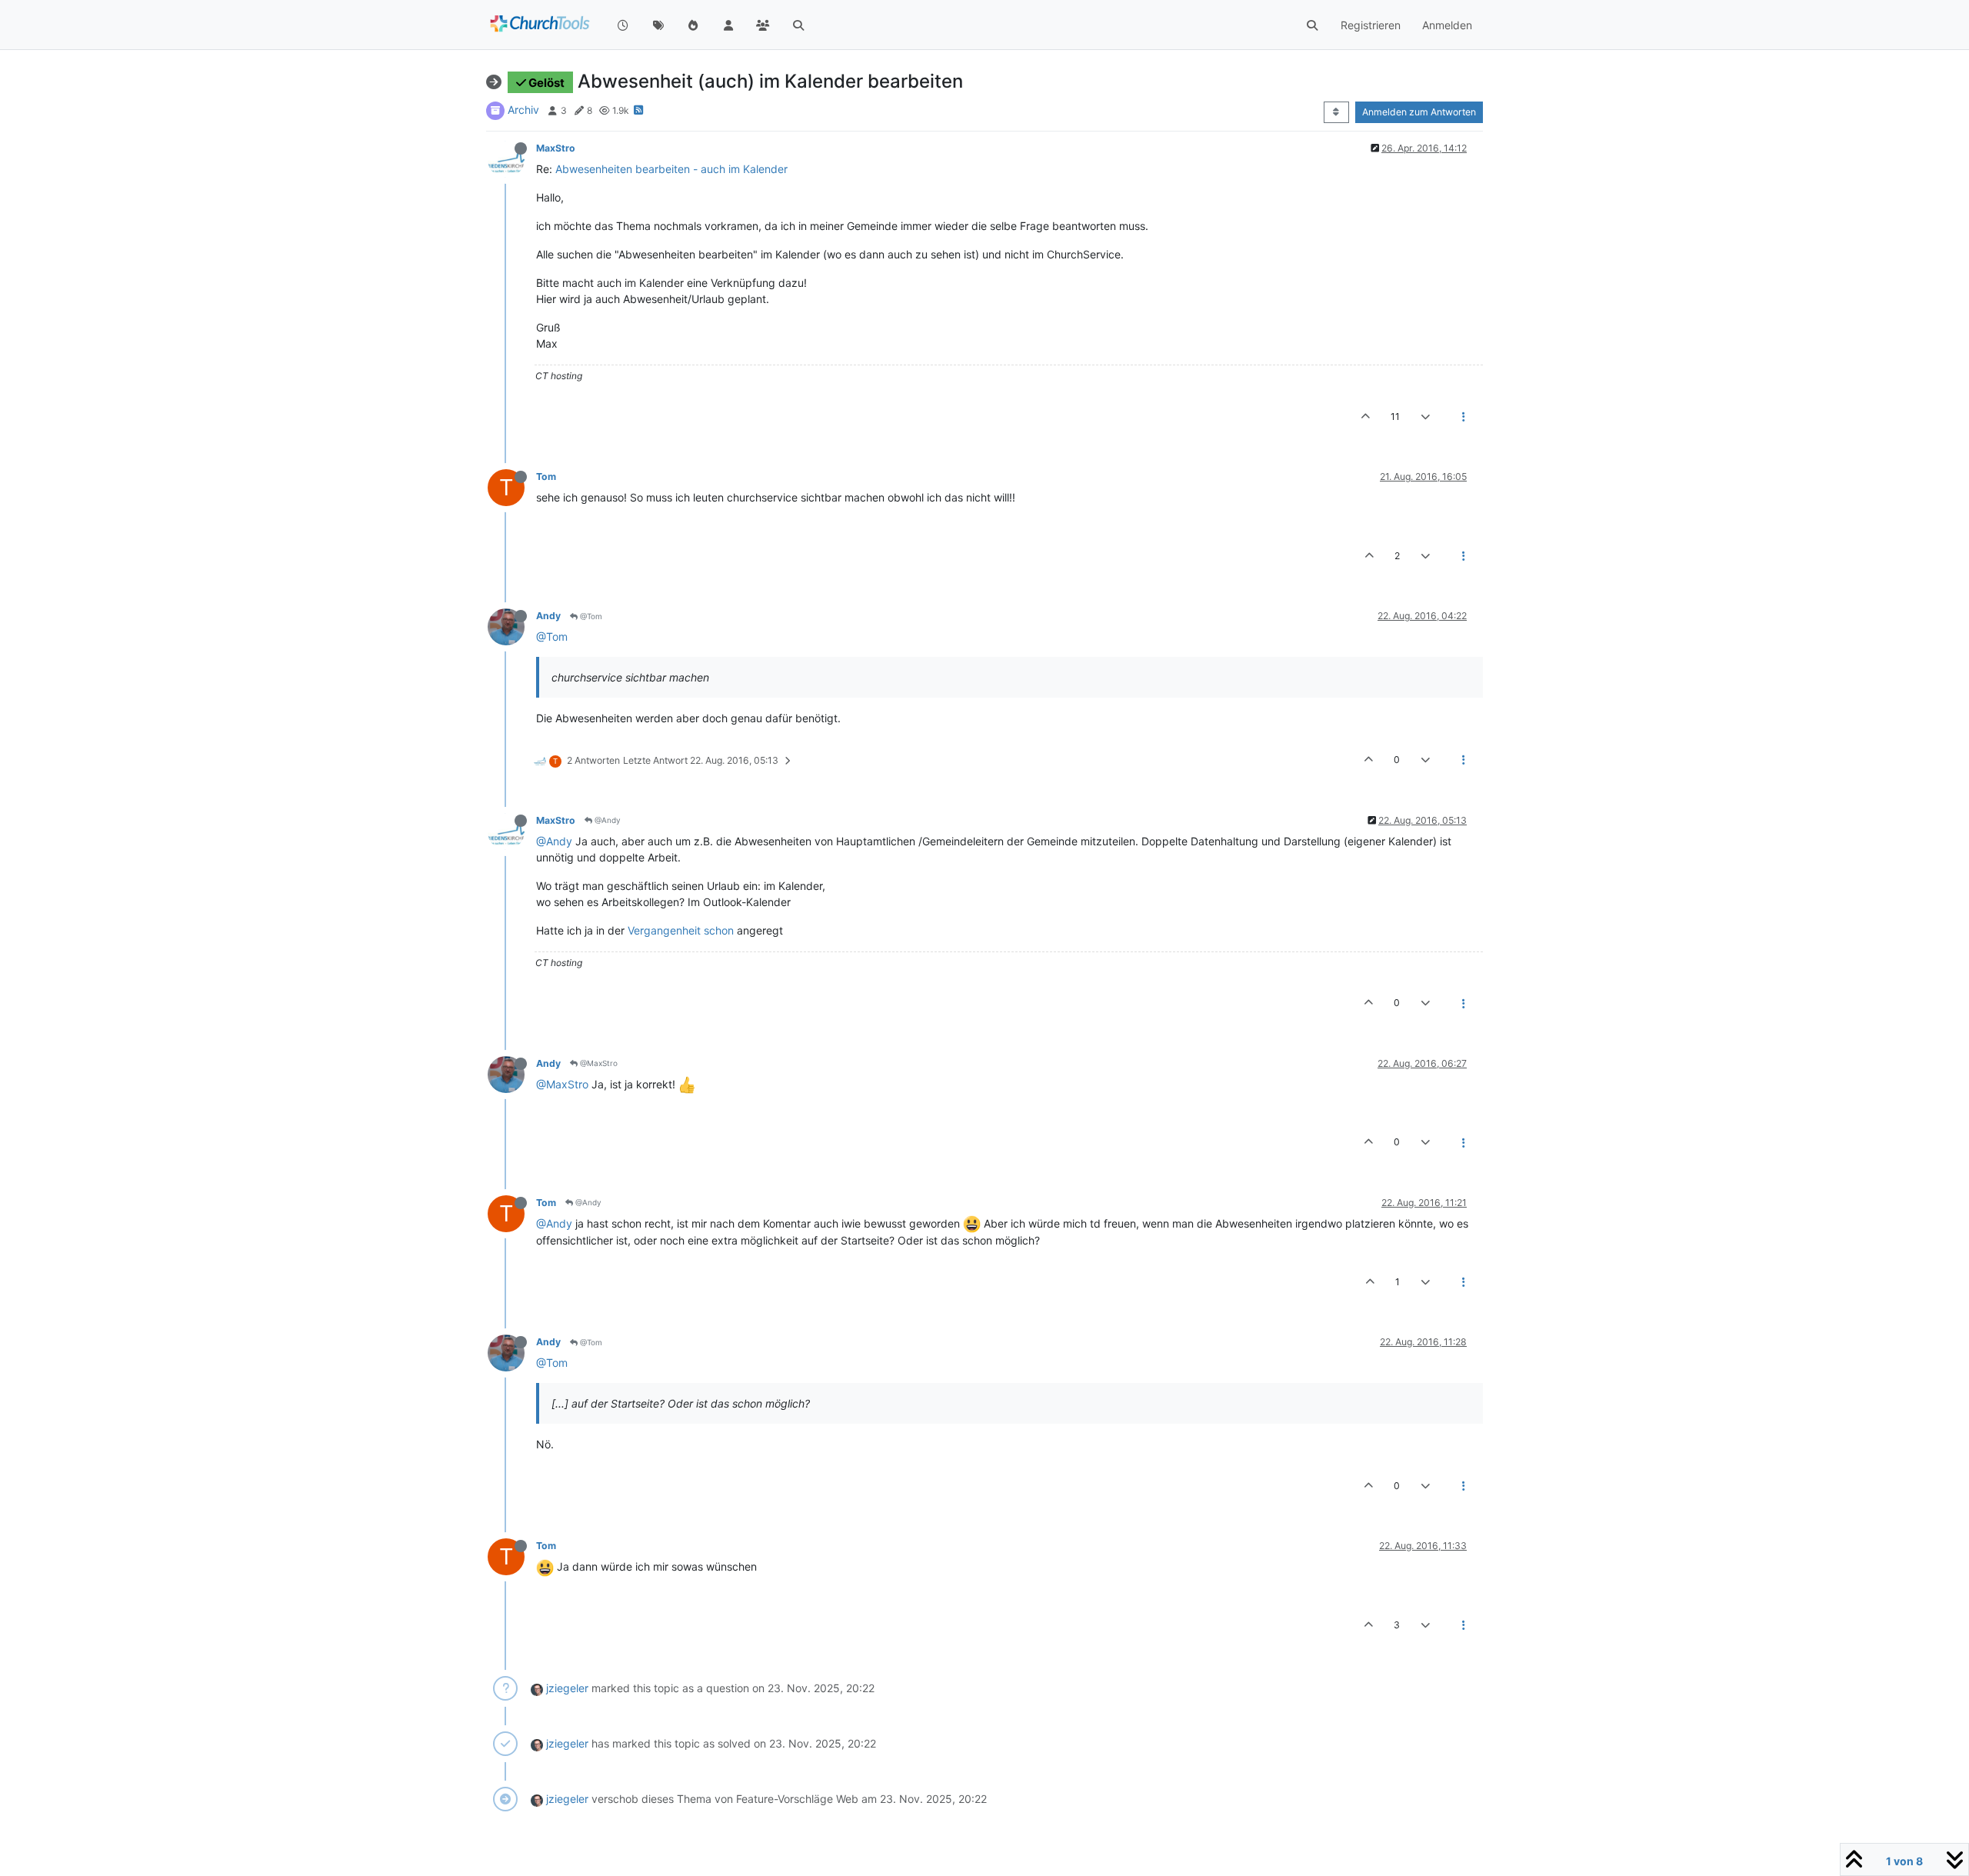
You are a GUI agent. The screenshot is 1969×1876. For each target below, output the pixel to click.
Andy (548, 616)
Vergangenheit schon (682, 930)
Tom (546, 476)
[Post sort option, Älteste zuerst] (1336, 112)
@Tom (590, 616)
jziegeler (567, 1688)
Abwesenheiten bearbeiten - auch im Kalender (671, 169)
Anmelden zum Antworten (1419, 112)
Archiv (523, 110)
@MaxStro (598, 1063)
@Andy (606, 820)
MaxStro (556, 148)
